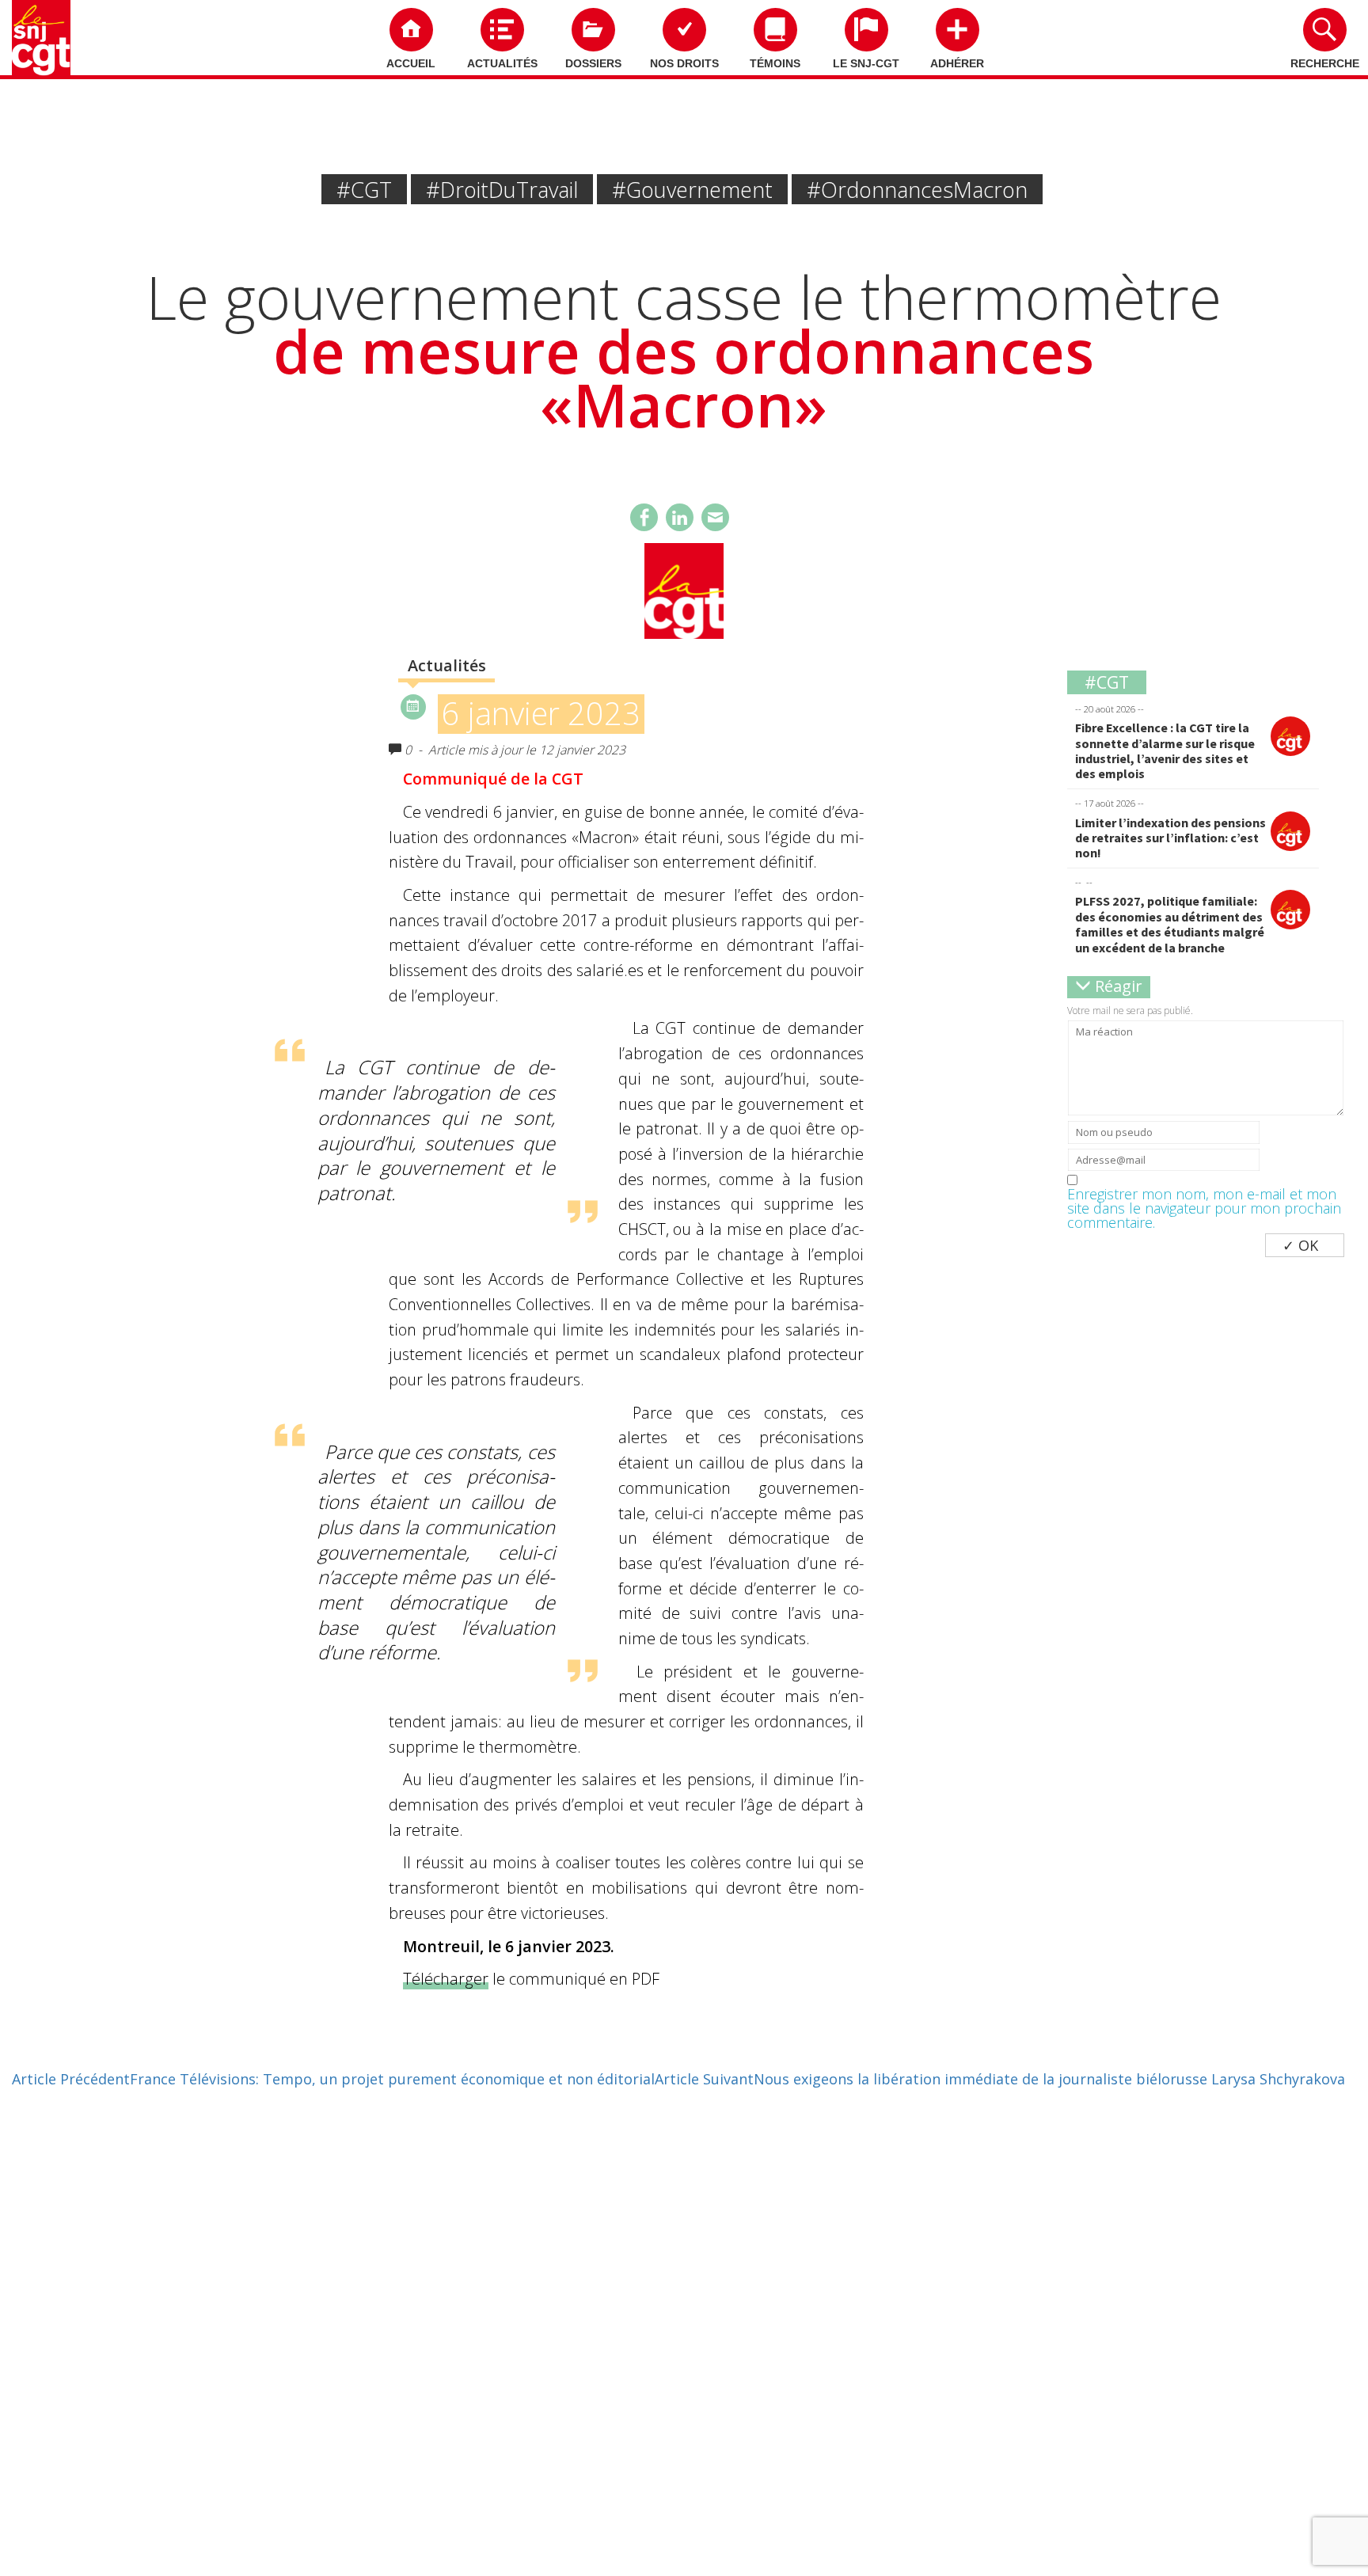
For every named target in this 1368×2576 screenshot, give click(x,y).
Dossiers (593, 63)
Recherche (1325, 63)
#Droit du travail (502, 190)
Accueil (411, 63)
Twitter (680, 517)
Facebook (644, 517)
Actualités (502, 63)
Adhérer (957, 63)
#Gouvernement (692, 190)
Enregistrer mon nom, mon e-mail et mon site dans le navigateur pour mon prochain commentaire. (1204, 1208)
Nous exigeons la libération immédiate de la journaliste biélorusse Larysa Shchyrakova (1000, 2079)
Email (715, 517)
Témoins (775, 63)
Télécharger (446, 1979)
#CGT (364, 190)
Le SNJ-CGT (866, 63)
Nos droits (684, 63)
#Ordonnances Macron (917, 190)
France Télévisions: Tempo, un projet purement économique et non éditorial (333, 2079)
